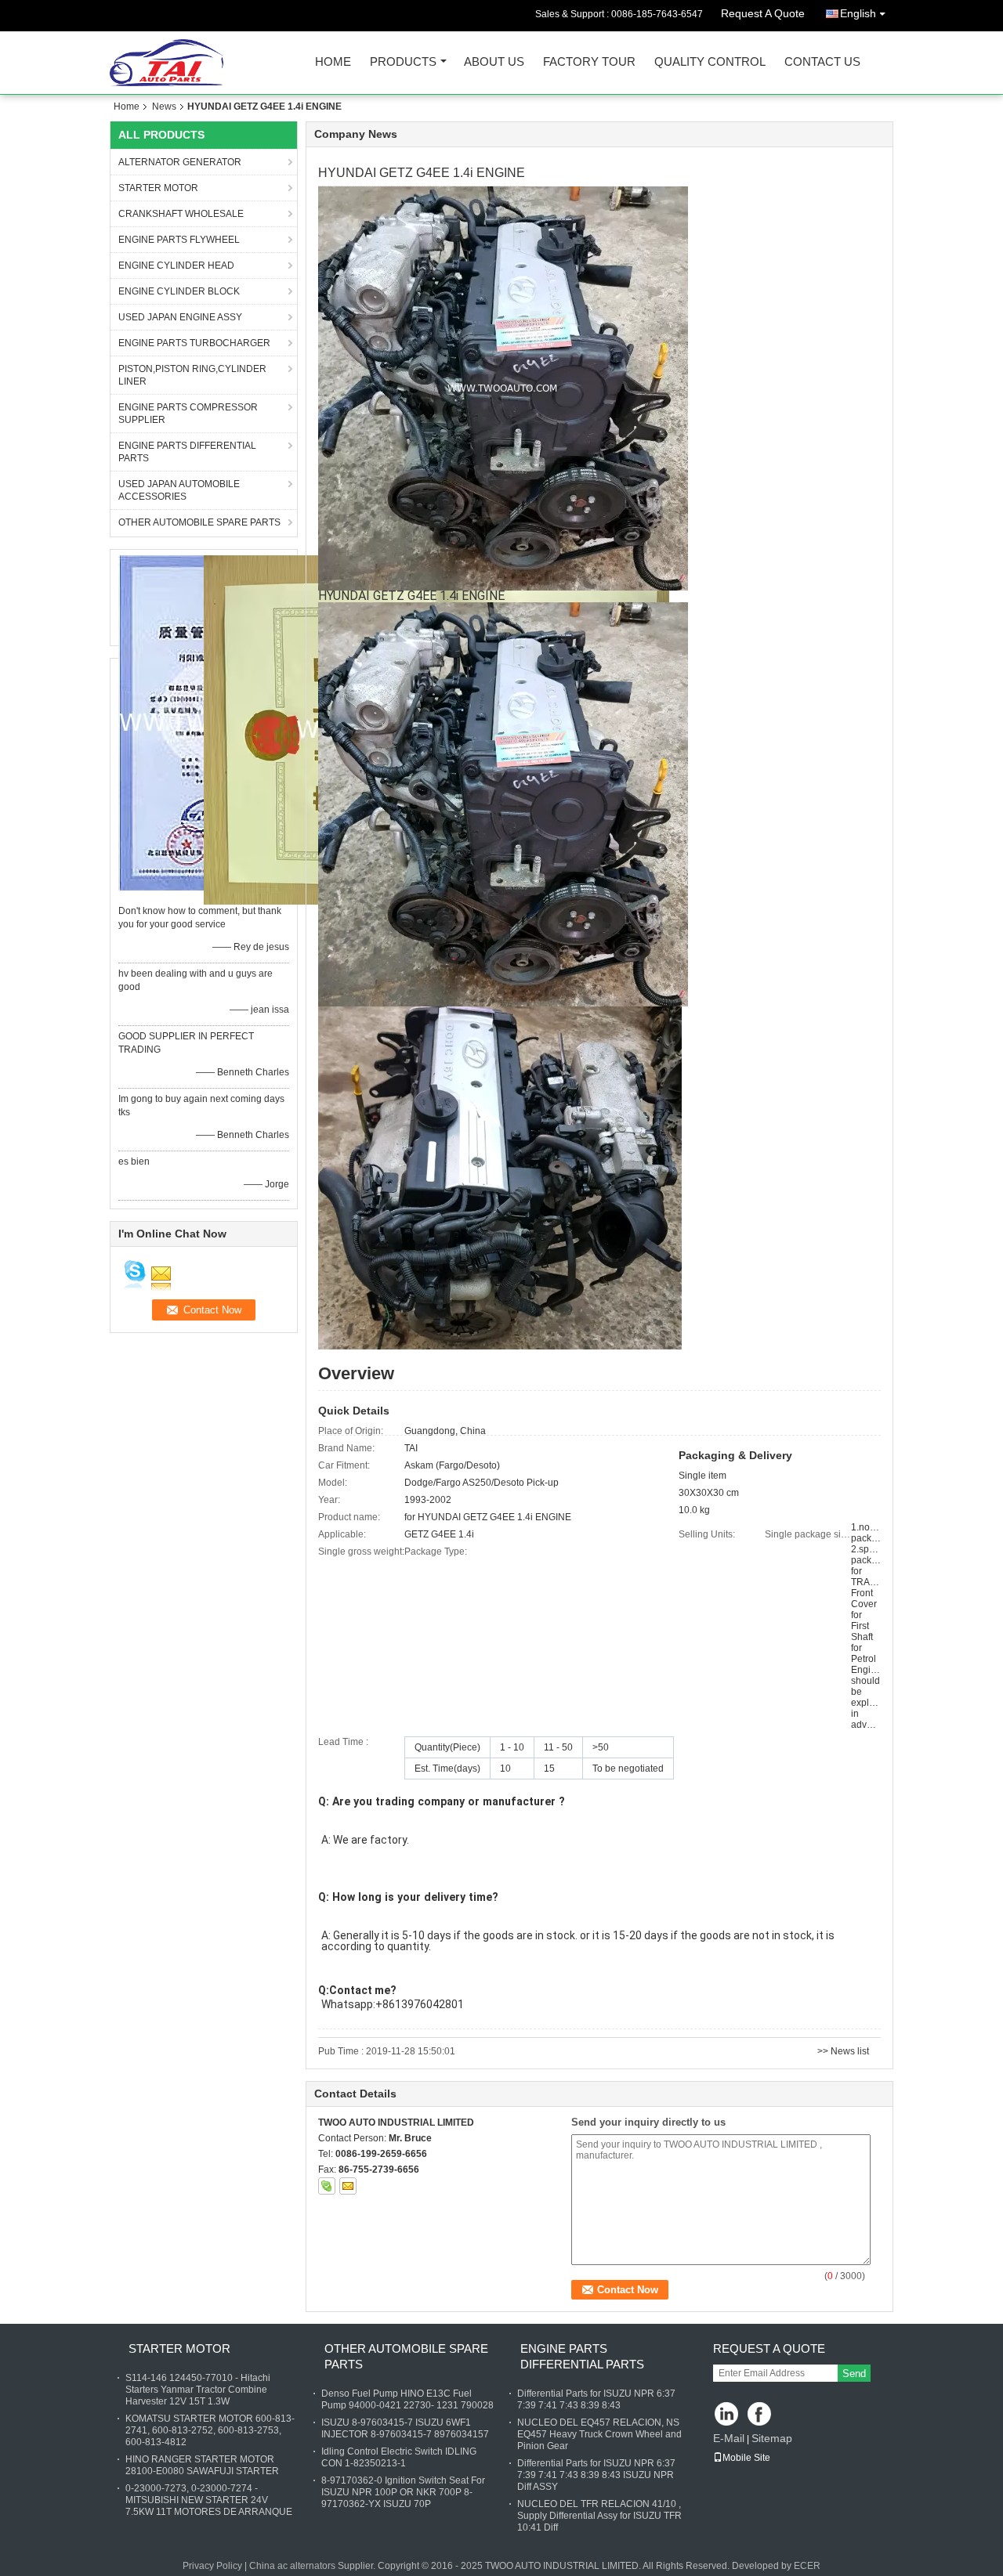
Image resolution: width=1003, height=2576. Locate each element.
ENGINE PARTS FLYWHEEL (179, 240)
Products (403, 62)
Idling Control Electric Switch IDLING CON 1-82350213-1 (399, 2457)
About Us (494, 62)
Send (854, 2374)
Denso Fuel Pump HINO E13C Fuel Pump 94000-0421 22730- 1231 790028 (407, 2399)
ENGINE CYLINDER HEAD (176, 266)
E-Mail (729, 2438)
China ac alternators (292, 2566)
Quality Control (710, 62)
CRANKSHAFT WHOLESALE (181, 214)
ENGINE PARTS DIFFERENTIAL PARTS (187, 452)
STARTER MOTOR (158, 188)
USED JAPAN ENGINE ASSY (180, 317)
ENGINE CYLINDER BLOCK (179, 291)
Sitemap (772, 2438)
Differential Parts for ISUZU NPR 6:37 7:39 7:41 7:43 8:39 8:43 (596, 2399)
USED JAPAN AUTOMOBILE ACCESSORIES (179, 490)
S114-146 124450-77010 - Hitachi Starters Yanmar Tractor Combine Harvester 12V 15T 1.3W (198, 2390)
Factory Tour (589, 62)
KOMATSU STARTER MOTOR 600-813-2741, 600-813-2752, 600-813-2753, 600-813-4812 (210, 2430)
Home (333, 62)
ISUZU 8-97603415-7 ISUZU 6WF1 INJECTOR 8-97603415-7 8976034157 (405, 2428)
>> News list (843, 2051)
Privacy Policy (212, 2566)
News (164, 107)
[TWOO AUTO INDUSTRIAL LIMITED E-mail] (348, 2186)
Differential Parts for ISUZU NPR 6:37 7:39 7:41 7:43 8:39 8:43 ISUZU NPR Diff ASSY (596, 2475)
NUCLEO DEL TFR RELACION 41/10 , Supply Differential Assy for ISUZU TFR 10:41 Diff (599, 2516)
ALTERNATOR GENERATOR (180, 162)
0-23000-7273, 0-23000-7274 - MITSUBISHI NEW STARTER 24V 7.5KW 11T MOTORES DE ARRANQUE (209, 2500)
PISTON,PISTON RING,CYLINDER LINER (192, 375)
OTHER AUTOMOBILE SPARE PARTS (199, 522)
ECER (807, 2566)
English (858, 13)
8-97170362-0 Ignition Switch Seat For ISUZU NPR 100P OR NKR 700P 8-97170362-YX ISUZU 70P (403, 2492)
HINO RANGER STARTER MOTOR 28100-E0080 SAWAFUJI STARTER (202, 2465)
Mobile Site (746, 2458)
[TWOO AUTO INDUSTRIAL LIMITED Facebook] (760, 2415)
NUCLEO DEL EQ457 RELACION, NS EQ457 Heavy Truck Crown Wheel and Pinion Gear (599, 2434)
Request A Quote (763, 13)
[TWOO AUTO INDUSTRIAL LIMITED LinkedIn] (727, 2415)
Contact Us (822, 62)
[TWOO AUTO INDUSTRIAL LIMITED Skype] (327, 2186)
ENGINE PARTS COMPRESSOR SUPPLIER (188, 414)
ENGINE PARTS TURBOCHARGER (194, 343)
